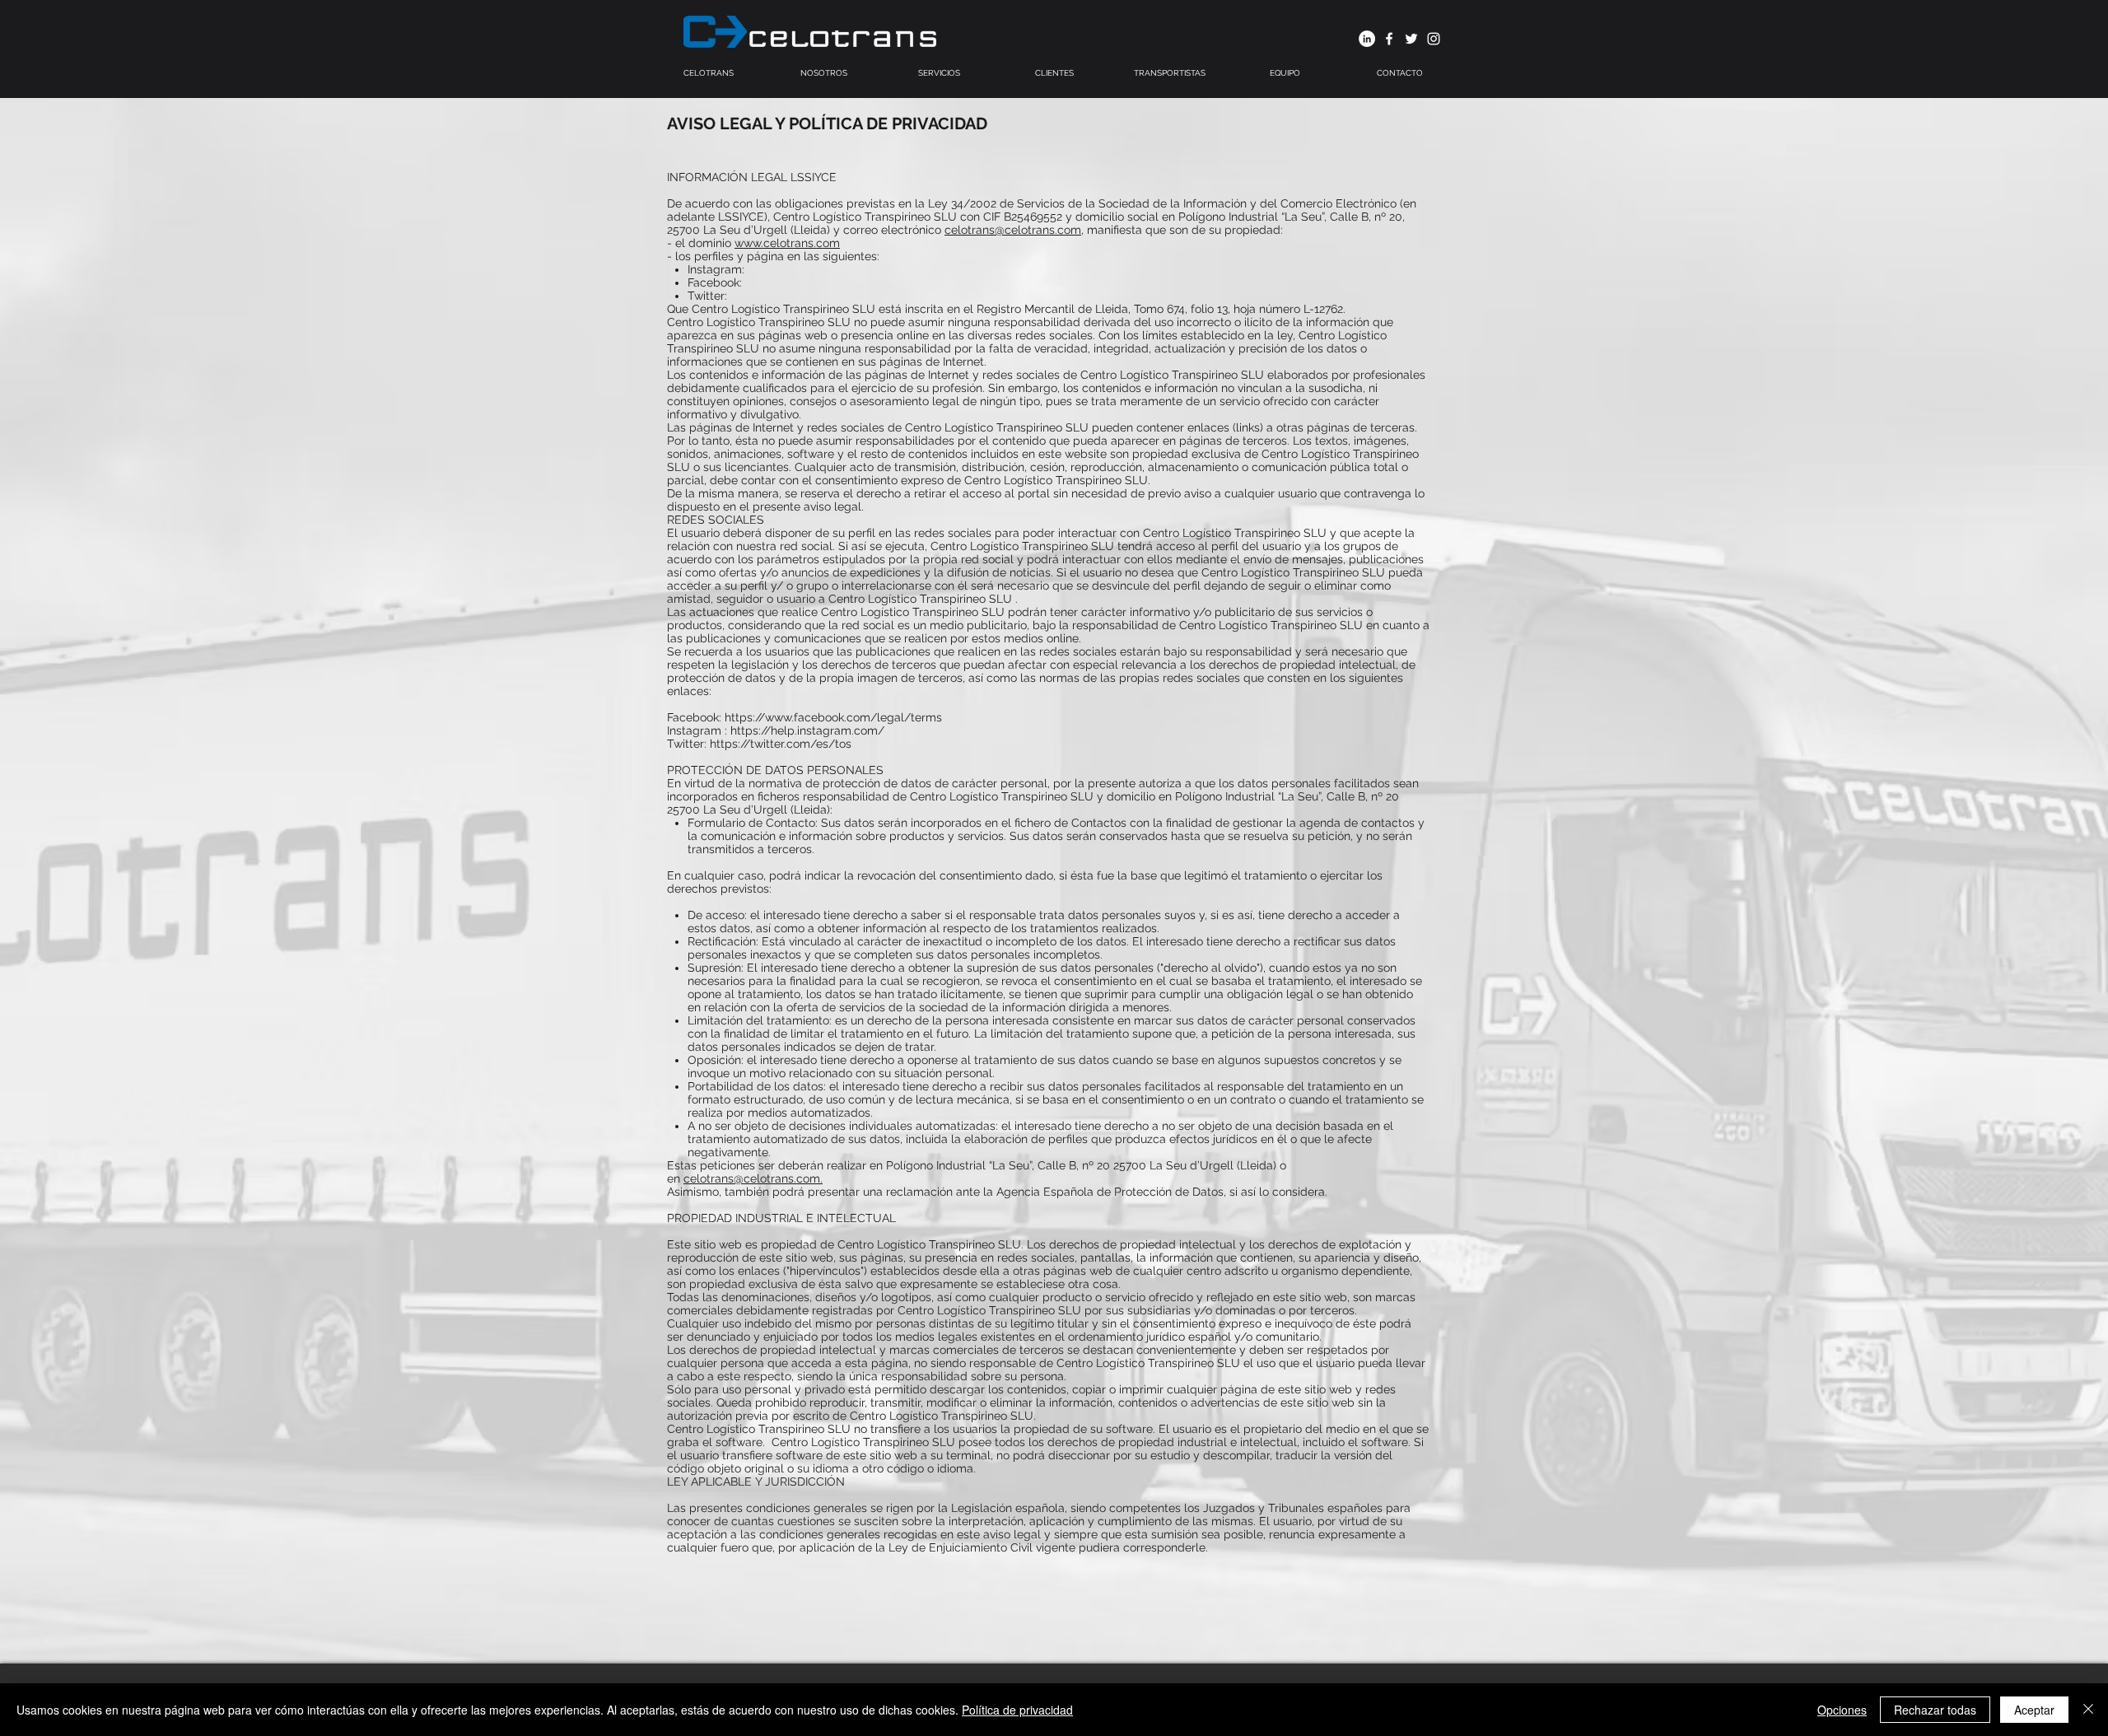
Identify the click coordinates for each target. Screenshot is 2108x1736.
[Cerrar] (2088, 1710)
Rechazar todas (1935, 1710)
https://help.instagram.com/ (807, 730)
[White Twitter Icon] (1411, 39)
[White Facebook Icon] (1389, 39)
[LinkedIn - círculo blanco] (1367, 39)
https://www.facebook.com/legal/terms (833, 717)
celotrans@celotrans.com (1013, 230)
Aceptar (2034, 1710)
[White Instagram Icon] (1434, 39)
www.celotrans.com (787, 243)
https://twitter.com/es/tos (781, 744)
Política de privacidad (1017, 1710)
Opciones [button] (1842, 1710)
